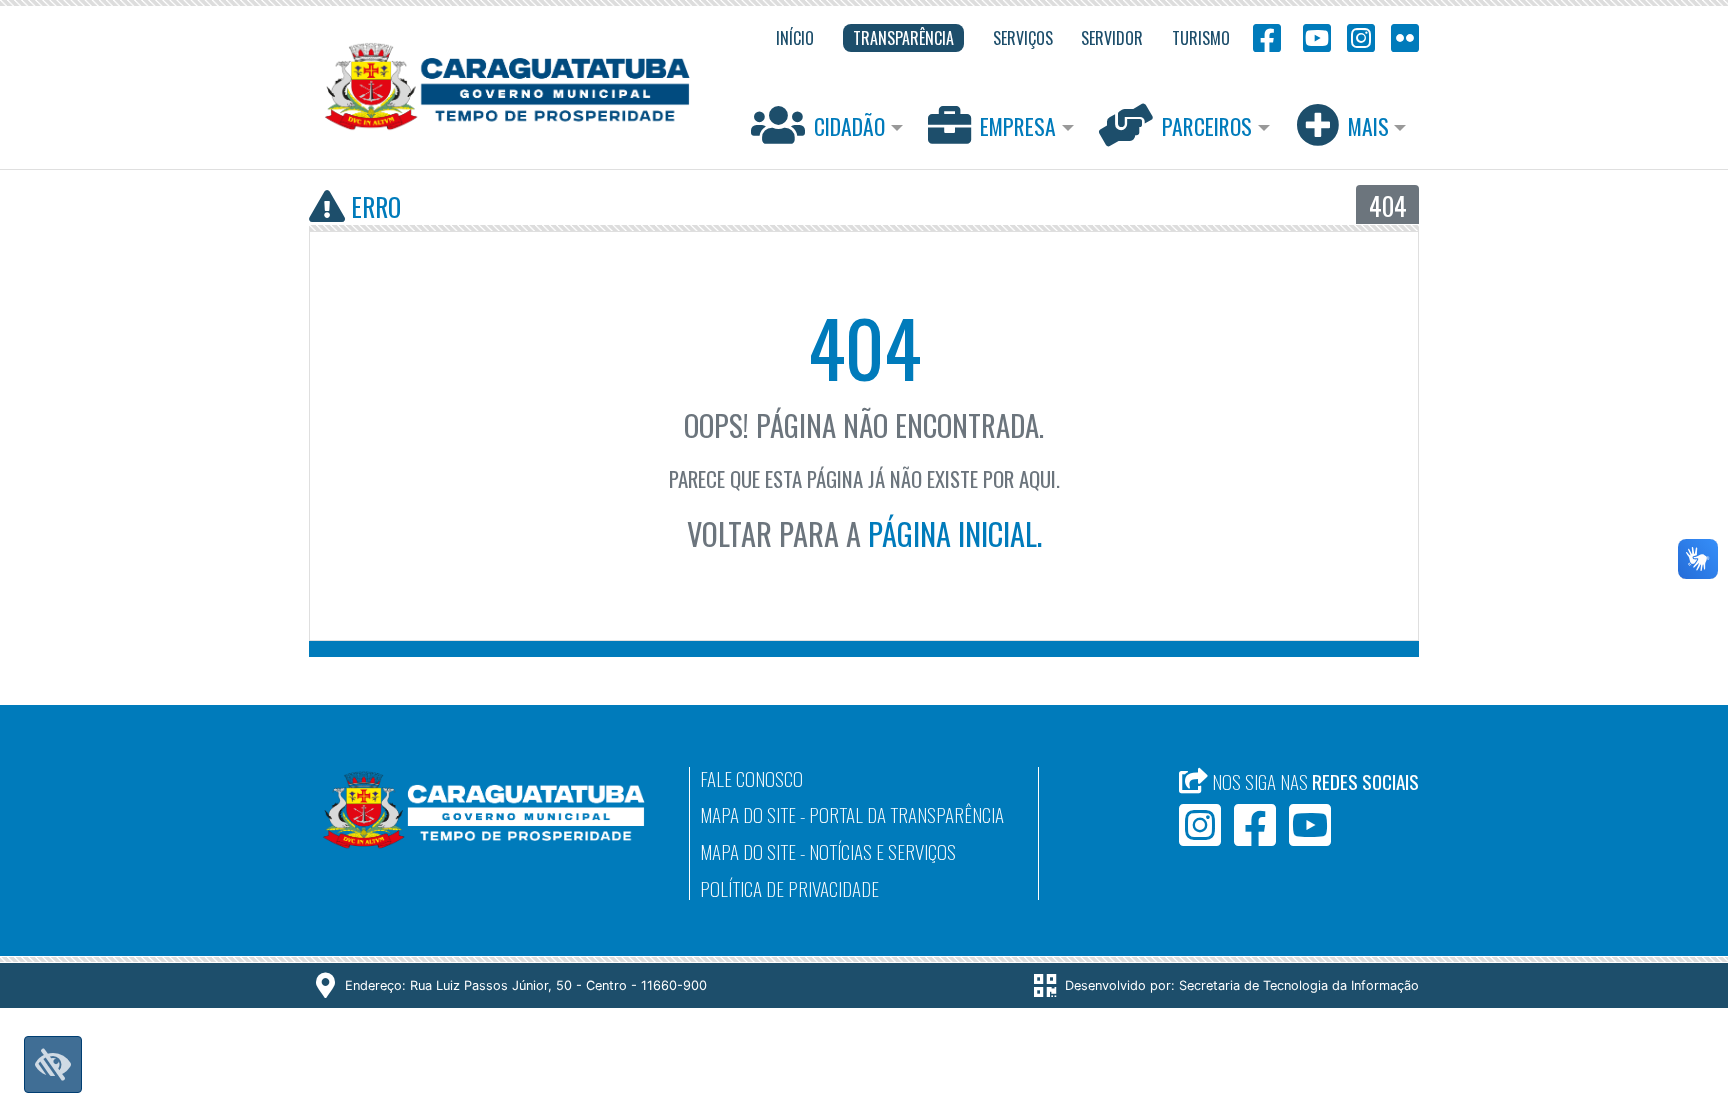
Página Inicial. (955, 533)
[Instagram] (1361, 36)
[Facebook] (1267, 36)
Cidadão (849, 126)
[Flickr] (1401, 36)
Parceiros (1207, 126)
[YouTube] (1314, 36)
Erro (373, 206)
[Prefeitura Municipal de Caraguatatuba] (507, 86)
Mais (1368, 126)
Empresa (1018, 126)
